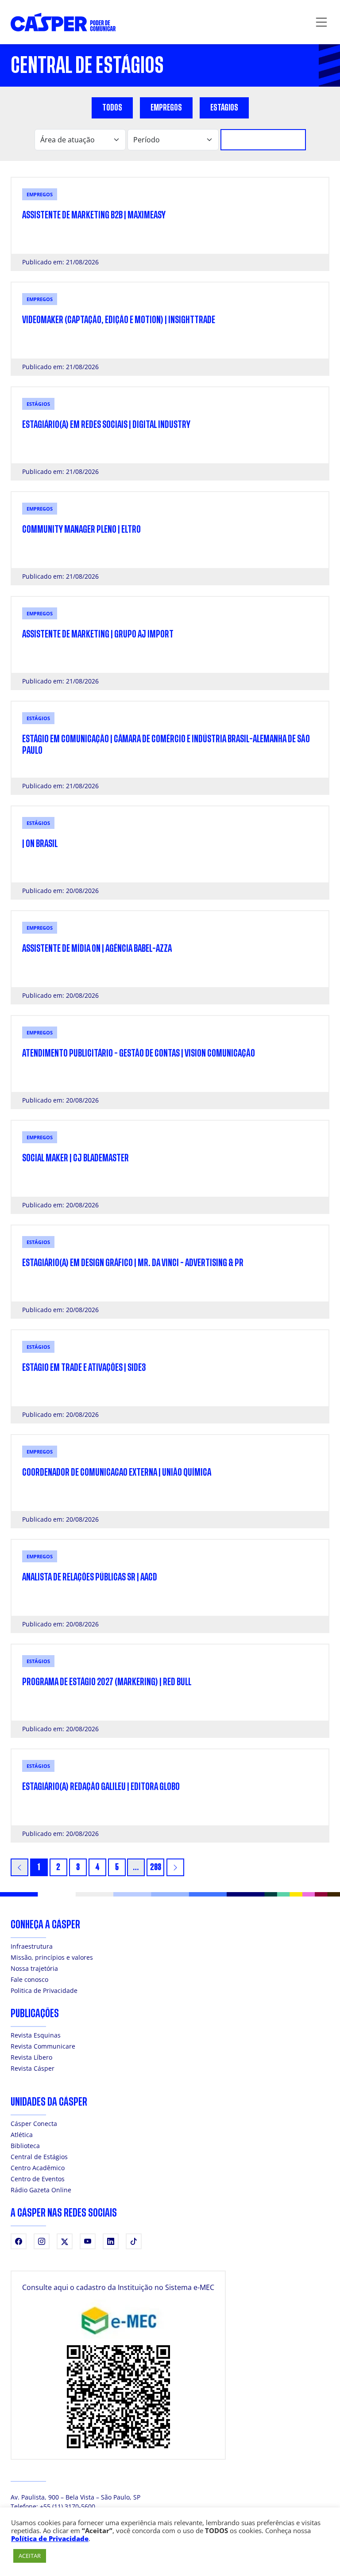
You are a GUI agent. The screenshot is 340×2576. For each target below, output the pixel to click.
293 (156, 1867)
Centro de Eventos (38, 2179)
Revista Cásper (33, 2068)
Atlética (22, 2135)
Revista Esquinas (36, 2035)
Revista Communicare (43, 2046)
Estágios (224, 108)
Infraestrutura (32, 1946)
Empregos (166, 108)
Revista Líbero (31, 2057)
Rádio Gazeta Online (41, 2190)
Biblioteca (25, 2146)
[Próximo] (175, 1867)
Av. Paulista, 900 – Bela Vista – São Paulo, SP (75, 2497)
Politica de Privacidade (44, 1990)
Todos (112, 108)
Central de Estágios (39, 2157)
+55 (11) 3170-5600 (68, 2506)
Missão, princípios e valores (52, 1957)
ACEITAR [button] (30, 2556)
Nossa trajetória (34, 1968)
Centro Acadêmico (38, 2168)
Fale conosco (29, 1979)
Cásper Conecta (34, 2124)
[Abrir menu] (321, 22)
